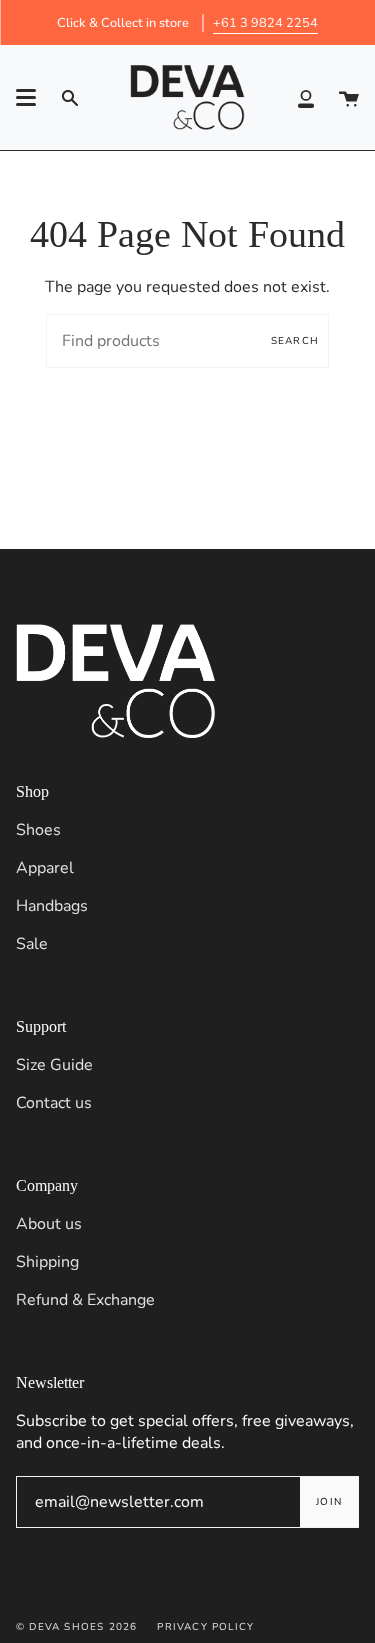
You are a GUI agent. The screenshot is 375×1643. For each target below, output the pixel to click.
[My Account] (306, 97)
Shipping (47, 1262)
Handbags (52, 906)
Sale (32, 944)
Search (295, 341)
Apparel (45, 868)
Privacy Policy (205, 1627)
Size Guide (54, 1065)
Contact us (54, 1103)
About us (49, 1224)
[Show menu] (26, 98)
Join (329, 1502)
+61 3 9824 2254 (265, 23)
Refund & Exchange (85, 1300)
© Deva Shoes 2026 (76, 1627)
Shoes (38, 830)
